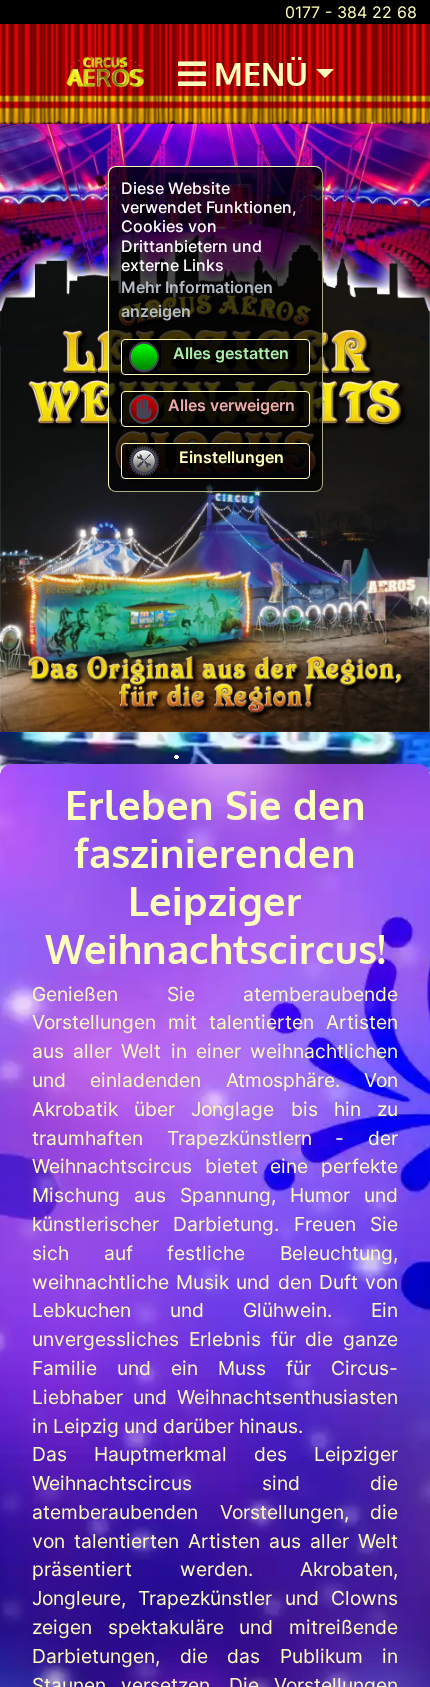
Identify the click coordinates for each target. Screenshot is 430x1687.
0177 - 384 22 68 (351, 12)
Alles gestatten (231, 353)
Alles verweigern (231, 405)
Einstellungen (231, 457)
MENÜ (257, 73)
